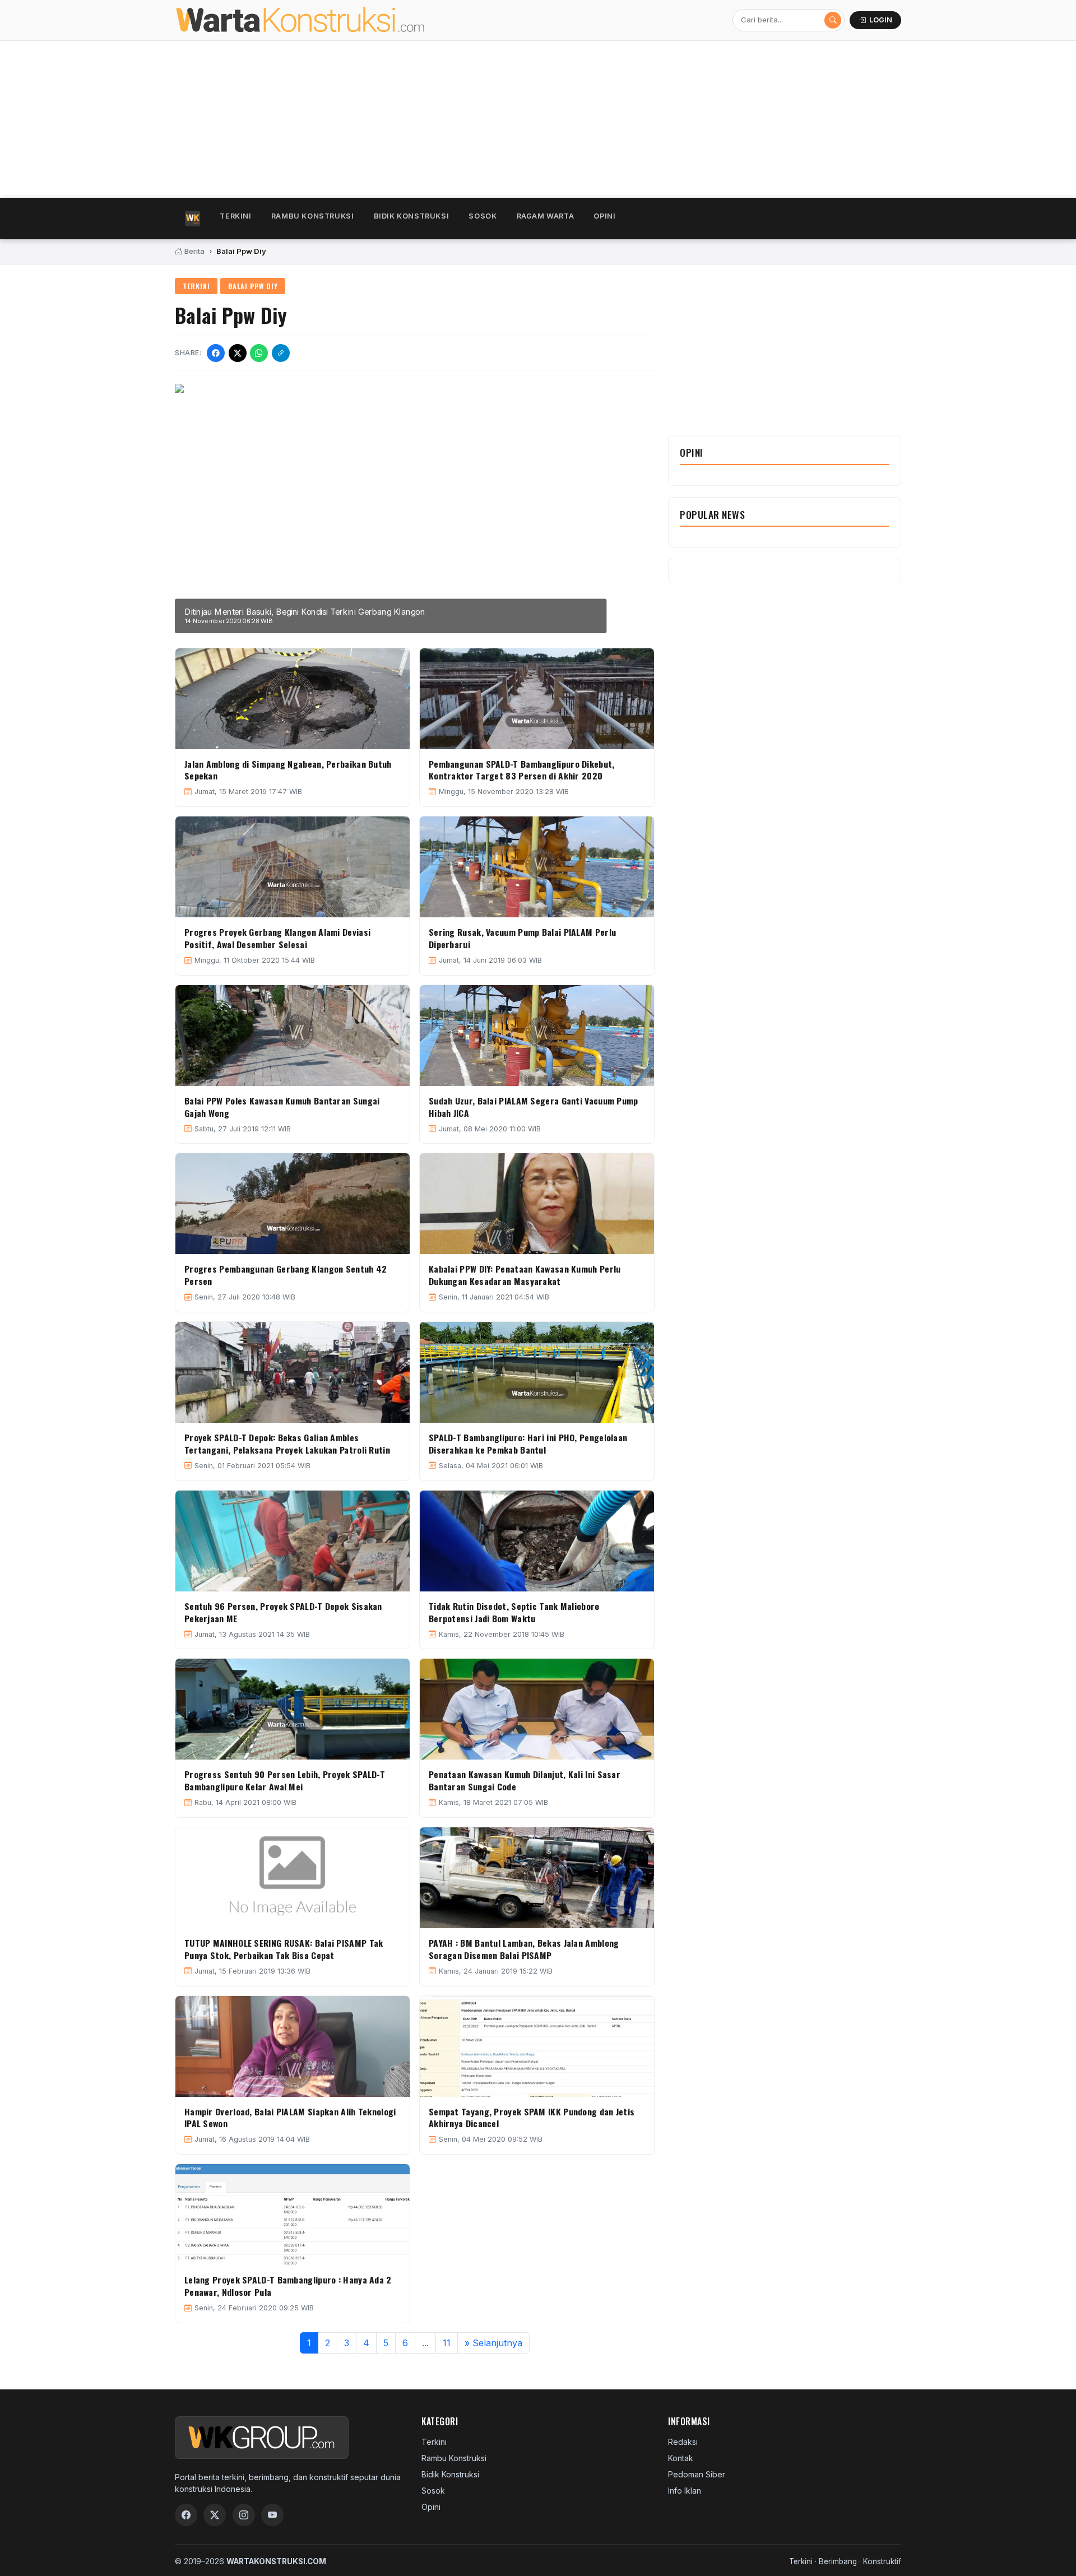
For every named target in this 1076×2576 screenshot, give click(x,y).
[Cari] (833, 20)
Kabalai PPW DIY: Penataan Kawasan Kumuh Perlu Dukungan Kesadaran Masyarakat (525, 1275)
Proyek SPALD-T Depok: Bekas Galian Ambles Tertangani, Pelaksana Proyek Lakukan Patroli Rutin (287, 1444)
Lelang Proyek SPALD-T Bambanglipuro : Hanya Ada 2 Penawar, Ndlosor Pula (288, 2286)
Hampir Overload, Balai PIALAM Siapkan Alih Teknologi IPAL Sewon (290, 2118)
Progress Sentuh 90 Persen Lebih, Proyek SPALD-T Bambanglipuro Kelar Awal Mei (285, 1780)
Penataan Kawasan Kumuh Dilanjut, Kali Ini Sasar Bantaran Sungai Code (525, 1780)
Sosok (483, 216)
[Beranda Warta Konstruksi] (325, 20)
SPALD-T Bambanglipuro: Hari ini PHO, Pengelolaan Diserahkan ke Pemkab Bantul (528, 1444)
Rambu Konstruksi (313, 216)
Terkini (235, 216)
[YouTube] (272, 2515)
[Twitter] (215, 2515)
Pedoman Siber (697, 2474)
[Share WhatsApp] (259, 353)
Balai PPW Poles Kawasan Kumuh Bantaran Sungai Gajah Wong (282, 1107)
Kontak (681, 2458)
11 (447, 2343)
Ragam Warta (546, 216)
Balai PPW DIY (253, 286)
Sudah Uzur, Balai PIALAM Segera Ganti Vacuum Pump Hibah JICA (534, 1107)
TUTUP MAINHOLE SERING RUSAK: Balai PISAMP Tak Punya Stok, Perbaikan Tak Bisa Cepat (284, 1949)
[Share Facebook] (216, 353)
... (425, 2343)
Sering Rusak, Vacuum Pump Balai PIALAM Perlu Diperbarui (522, 938)
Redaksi (683, 2442)
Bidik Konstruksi (412, 216)
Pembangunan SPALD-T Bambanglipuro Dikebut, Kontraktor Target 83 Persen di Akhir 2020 (522, 770)
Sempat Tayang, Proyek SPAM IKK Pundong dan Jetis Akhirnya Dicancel (532, 2118)
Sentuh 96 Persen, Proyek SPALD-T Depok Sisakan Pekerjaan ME (283, 1612)
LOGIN (881, 20)
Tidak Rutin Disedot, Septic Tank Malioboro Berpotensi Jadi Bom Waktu (514, 1612)
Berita (193, 251)
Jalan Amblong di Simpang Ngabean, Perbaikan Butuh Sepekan (288, 770)
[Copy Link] (281, 353)
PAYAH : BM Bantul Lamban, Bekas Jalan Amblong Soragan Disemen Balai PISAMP (524, 1949)
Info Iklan (685, 2491)
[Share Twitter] (238, 353)
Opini (604, 216)
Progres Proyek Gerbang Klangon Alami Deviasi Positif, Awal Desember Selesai (277, 938)
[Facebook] (186, 2515)
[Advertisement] (511, 119)
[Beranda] (193, 219)
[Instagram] (244, 2515)
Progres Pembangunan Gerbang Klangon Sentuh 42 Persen (286, 1275)
